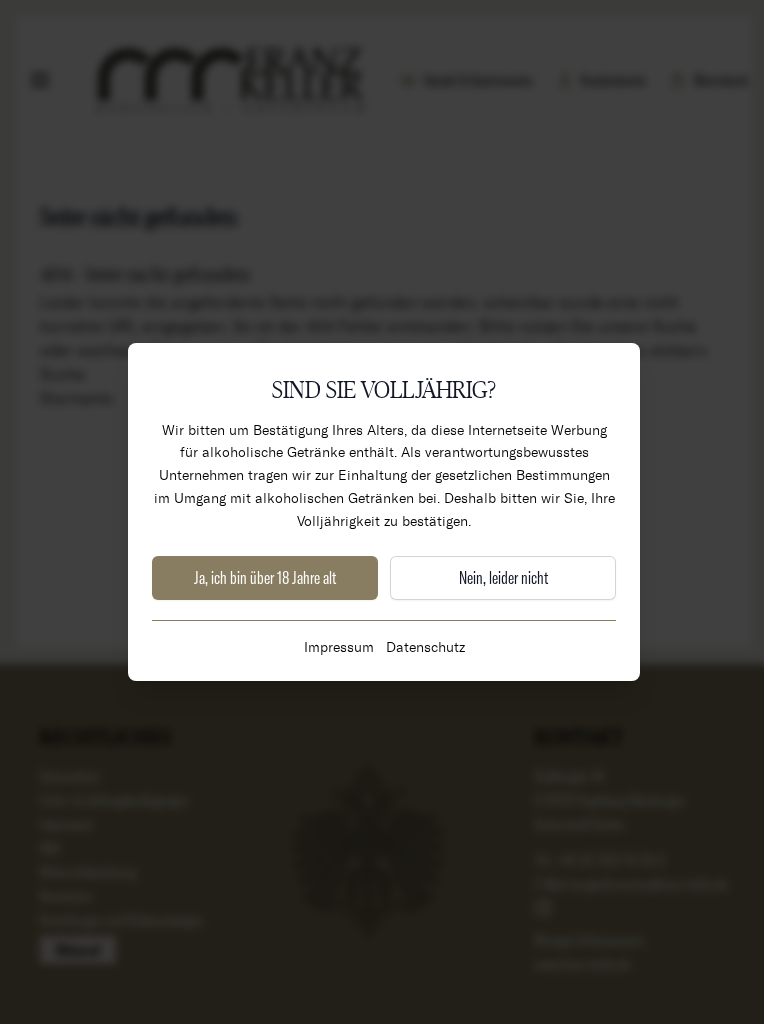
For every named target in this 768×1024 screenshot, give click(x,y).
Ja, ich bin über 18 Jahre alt (265, 577)
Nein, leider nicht (503, 577)
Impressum (339, 646)
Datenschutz (425, 646)
